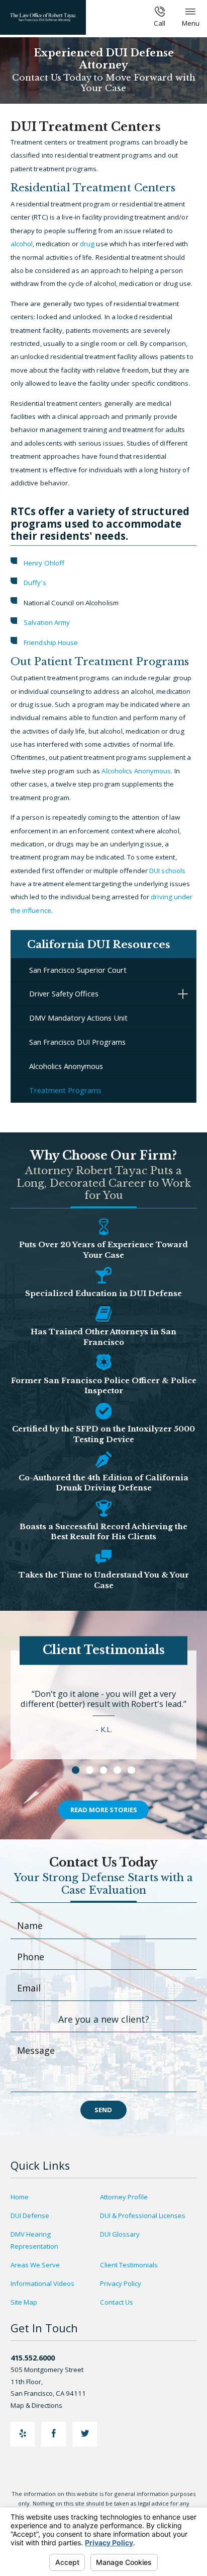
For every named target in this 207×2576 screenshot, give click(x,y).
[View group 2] (90, 1770)
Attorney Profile (124, 2197)
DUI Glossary (120, 2234)
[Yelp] (23, 2434)
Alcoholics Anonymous (136, 771)
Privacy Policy (121, 2283)
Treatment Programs (65, 1090)
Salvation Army (47, 622)
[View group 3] (104, 1770)
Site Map (24, 2302)
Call (160, 23)
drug (87, 244)
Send (103, 2110)
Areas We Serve (35, 2265)
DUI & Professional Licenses (143, 2215)
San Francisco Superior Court (78, 970)
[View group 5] (131, 1770)
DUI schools (167, 871)
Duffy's (35, 583)
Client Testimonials (129, 2265)
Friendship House (51, 642)
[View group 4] (117, 1770)
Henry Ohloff (44, 563)
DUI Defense (30, 2215)
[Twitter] (85, 2434)
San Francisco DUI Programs (77, 1042)
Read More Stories (104, 1810)
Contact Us (117, 2302)
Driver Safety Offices (64, 993)
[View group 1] (76, 1770)
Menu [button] (191, 23)
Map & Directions (36, 2405)
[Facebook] (54, 2434)
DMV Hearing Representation (34, 2240)
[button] (183, 994)
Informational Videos (42, 2283)
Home (20, 2197)
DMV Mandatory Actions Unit (78, 1018)
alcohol (22, 244)
